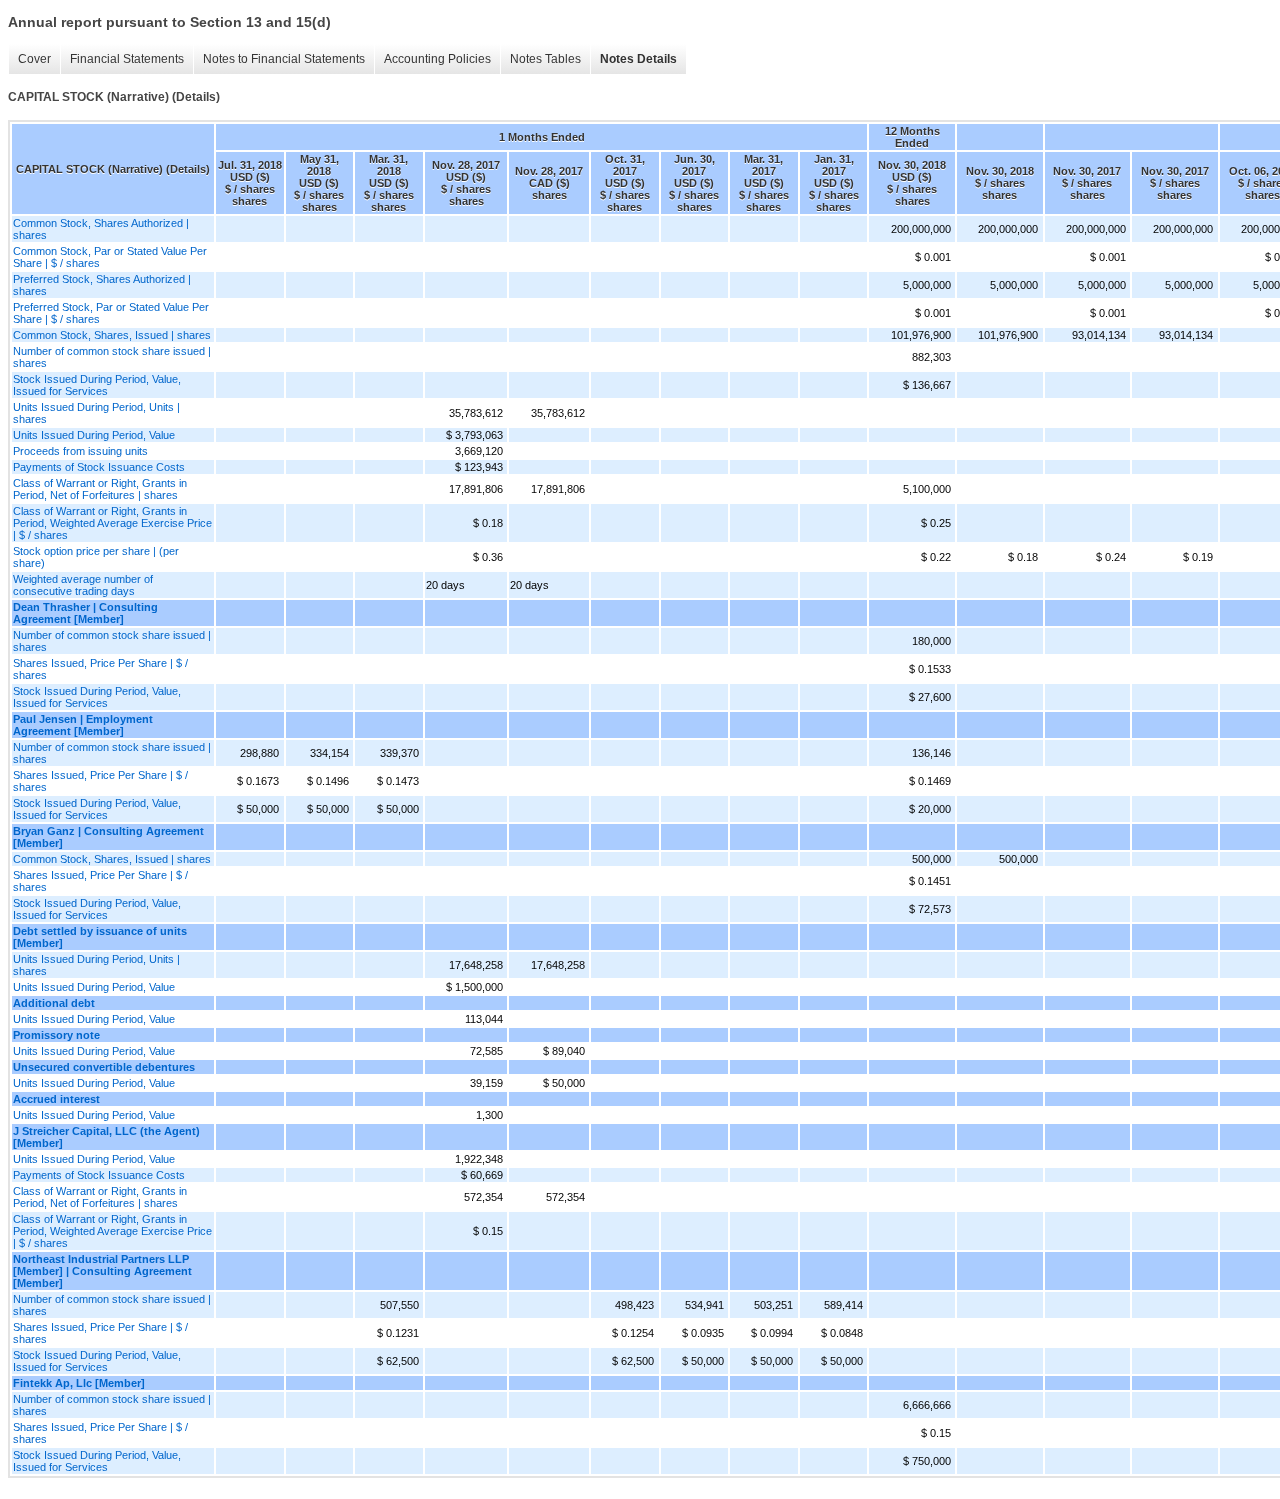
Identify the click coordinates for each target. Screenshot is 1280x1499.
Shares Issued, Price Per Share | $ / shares (100, 669)
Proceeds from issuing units (80, 451)
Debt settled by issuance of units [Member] (100, 937)
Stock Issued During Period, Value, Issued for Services (97, 385)
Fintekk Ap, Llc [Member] (79, 1383)
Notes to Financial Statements (284, 59)
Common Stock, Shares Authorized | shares (101, 229)
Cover (34, 59)
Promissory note (56, 1035)
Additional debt (54, 1003)
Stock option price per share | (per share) (96, 557)
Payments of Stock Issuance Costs (99, 467)
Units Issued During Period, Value (94, 435)
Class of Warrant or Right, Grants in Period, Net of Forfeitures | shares (100, 489)
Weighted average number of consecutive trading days (83, 585)
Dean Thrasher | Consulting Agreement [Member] (85, 613)
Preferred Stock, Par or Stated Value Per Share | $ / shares (111, 313)
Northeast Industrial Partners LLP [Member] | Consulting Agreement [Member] (102, 1271)
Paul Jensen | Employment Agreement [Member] (83, 725)
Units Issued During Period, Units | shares (96, 413)
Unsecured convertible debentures (104, 1067)
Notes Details (638, 59)
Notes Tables (545, 59)
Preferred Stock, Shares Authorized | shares (102, 285)
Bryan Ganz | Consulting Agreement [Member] (108, 837)
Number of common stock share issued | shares (112, 357)
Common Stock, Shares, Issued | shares (112, 335)
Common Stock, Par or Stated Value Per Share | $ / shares (110, 257)
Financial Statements (127, 59)
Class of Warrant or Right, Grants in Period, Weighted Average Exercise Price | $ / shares (112, 523)
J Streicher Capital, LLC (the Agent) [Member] (106, 1137)
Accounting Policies (437, 59)
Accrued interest (56, 1099)
